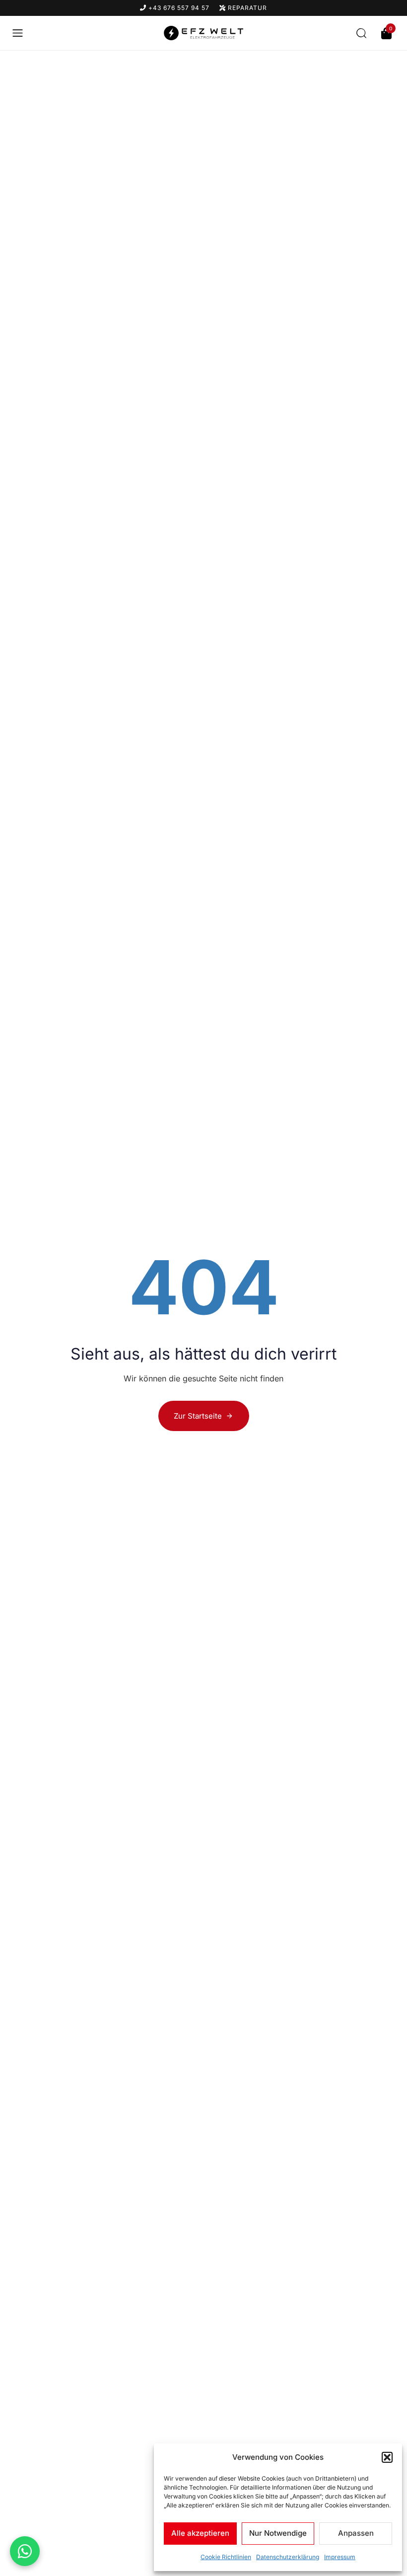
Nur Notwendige (278, 2533)
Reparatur (246, 8)
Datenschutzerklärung (288, 2557)
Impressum (340, 2557)
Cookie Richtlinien (226, 2557)
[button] (387, 2457)
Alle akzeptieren (200, 2533)
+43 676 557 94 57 (178, 8)
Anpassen (356, 2533)
